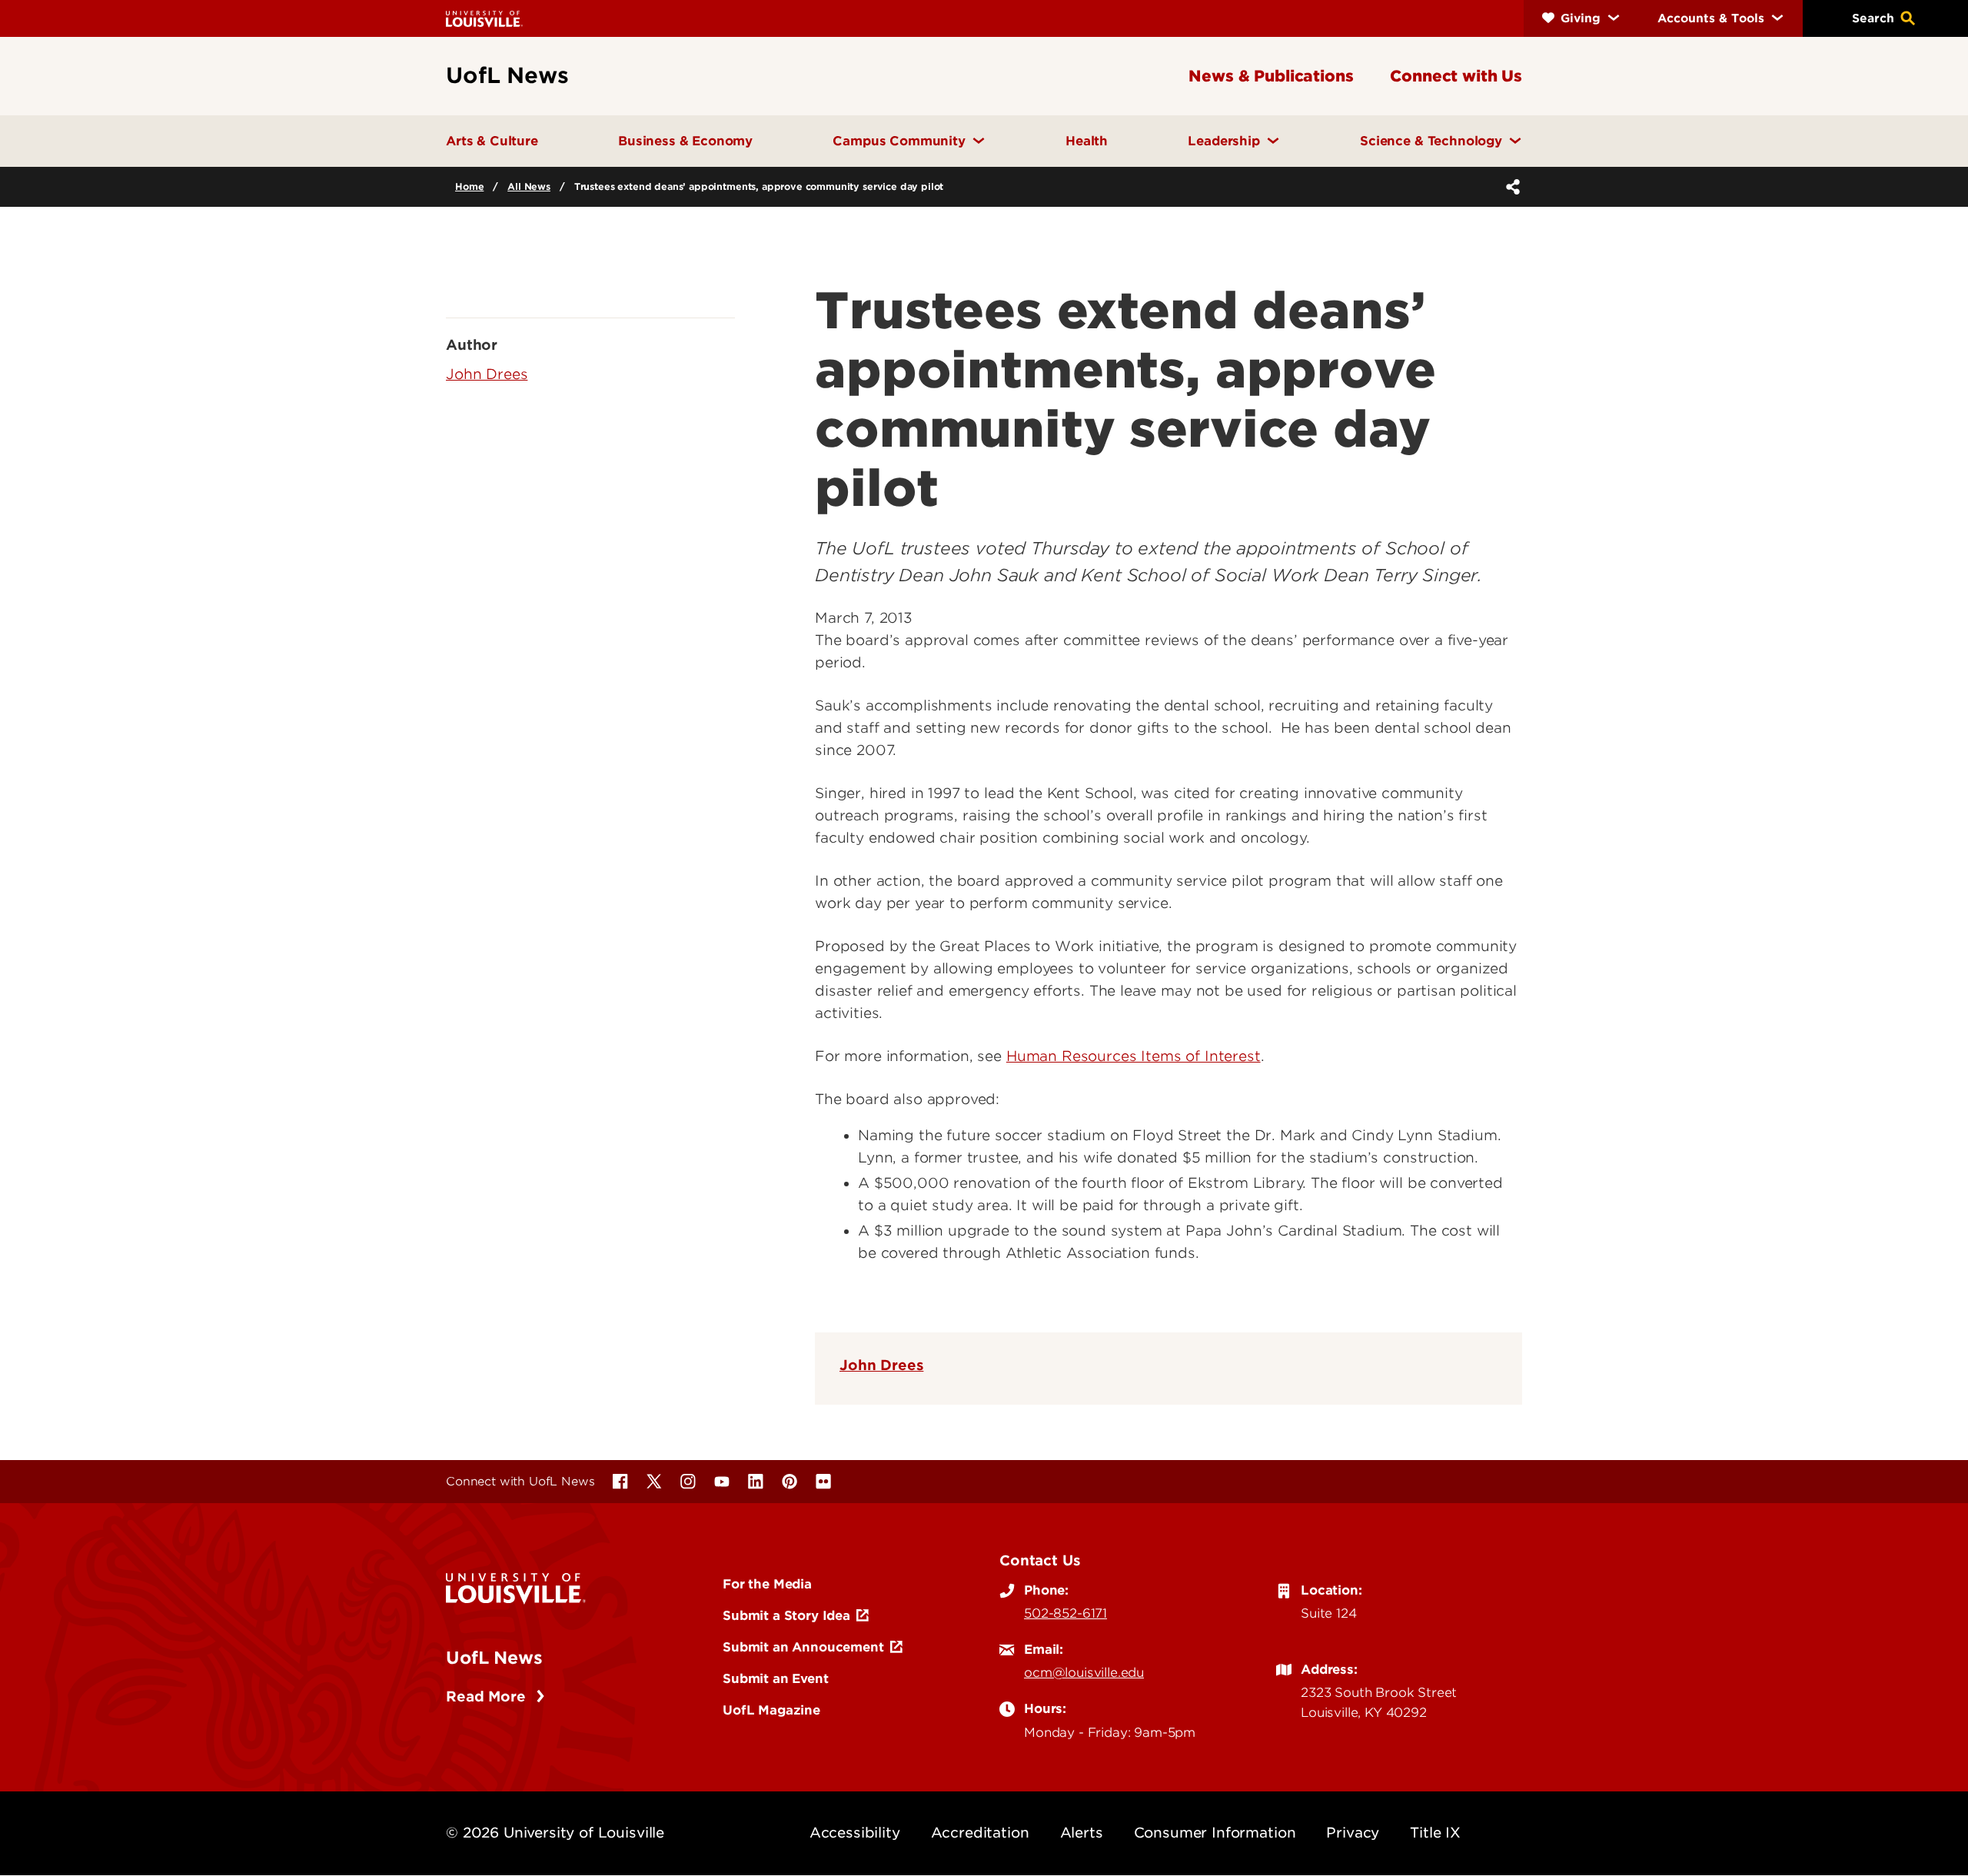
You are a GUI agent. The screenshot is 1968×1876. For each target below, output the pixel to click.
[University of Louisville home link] (484, 18)
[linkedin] (756, 1482)
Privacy (1353, 1833)
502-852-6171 (1065, 1613)
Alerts (1082, 1833)
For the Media (767, 1584)
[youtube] (722, 1482)
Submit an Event (776, 1678)
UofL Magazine (771, 1710)
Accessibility (855, 1833)
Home (469, 186)
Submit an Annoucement (803, 1647)
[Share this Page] (1510, 187)
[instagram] (688, 1482)
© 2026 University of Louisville (555, 1833)
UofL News (494, 1658)
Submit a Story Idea (786, 1615)
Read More (488, 1696)
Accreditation (980, 1833)
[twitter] (654, 1482)
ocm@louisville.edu (1084, 1672)
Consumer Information (1215, 1833)
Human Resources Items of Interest (1134, 1056)
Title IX (1435, 1833)
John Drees (881, 1365)
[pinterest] (790, 1482)
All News (529, 186)
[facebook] (620, 1482)
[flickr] (823, 1482)
